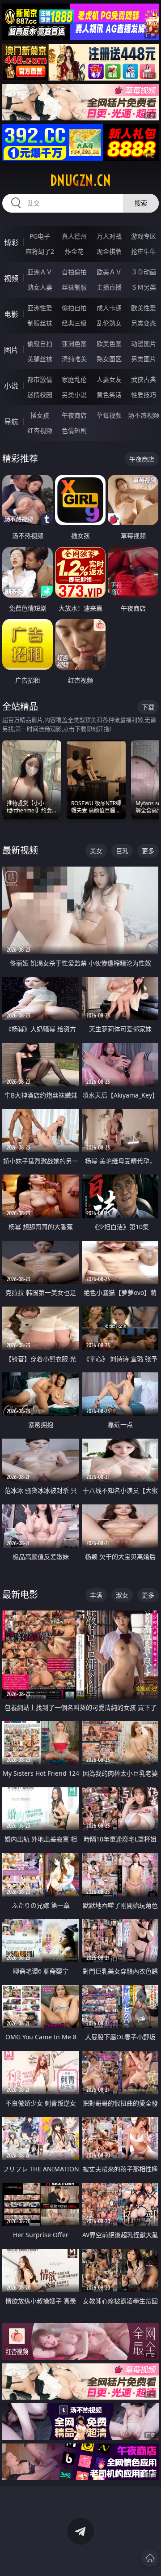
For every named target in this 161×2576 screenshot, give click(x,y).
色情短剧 (74, 430)
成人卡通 (109, 308)
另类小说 (74, 395)
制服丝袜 (40, 323)
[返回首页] (150, 2558)
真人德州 (74, 236)
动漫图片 (144, 344)
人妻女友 (109, 379)
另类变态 (144, 323)
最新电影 (20, 1595)
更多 (148, 851)
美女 (96, 851)
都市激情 (40, 379)
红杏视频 (40, 430)
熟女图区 (109, 359)
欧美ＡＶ (109, 272)
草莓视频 (109, 415)
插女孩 (40, 415)
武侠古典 (144, 379)
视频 (11, 278)
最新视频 (20, 850)
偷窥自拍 (40, 344)
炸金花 (74, 251)
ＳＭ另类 (144, 287)
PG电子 (40, 236)
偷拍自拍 (74, 308)
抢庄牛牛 (144, 251)
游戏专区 (144, 236)
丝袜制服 (74, 287)
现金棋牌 (109, 251)
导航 (11, 422)
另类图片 (144, 359)
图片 (11, 350)
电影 (11, 314)
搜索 (141, 203)
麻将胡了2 (40, 251)
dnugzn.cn (80, 180)
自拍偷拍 (74, 272)
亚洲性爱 (40, 308)
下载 (148, 707)
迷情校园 (40, 395)
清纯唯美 (74, 359)
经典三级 (74, 323)
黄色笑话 (109, 395)
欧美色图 (109, 344)
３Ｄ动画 (144, 272)
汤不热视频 (144, 415)
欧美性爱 (144, 308)
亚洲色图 (74, 344)
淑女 (122, 1595)
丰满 (96, 1595)
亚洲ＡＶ (40, 272)
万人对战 (109, 236)
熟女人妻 (40, 287)
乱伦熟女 (109, 323)
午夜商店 (74, 415)
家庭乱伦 (74, 379)
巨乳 (122, 851)
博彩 (11, 243)
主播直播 (109, 287)
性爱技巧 (144, 395)
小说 (11, 386)
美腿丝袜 (40, 359)
